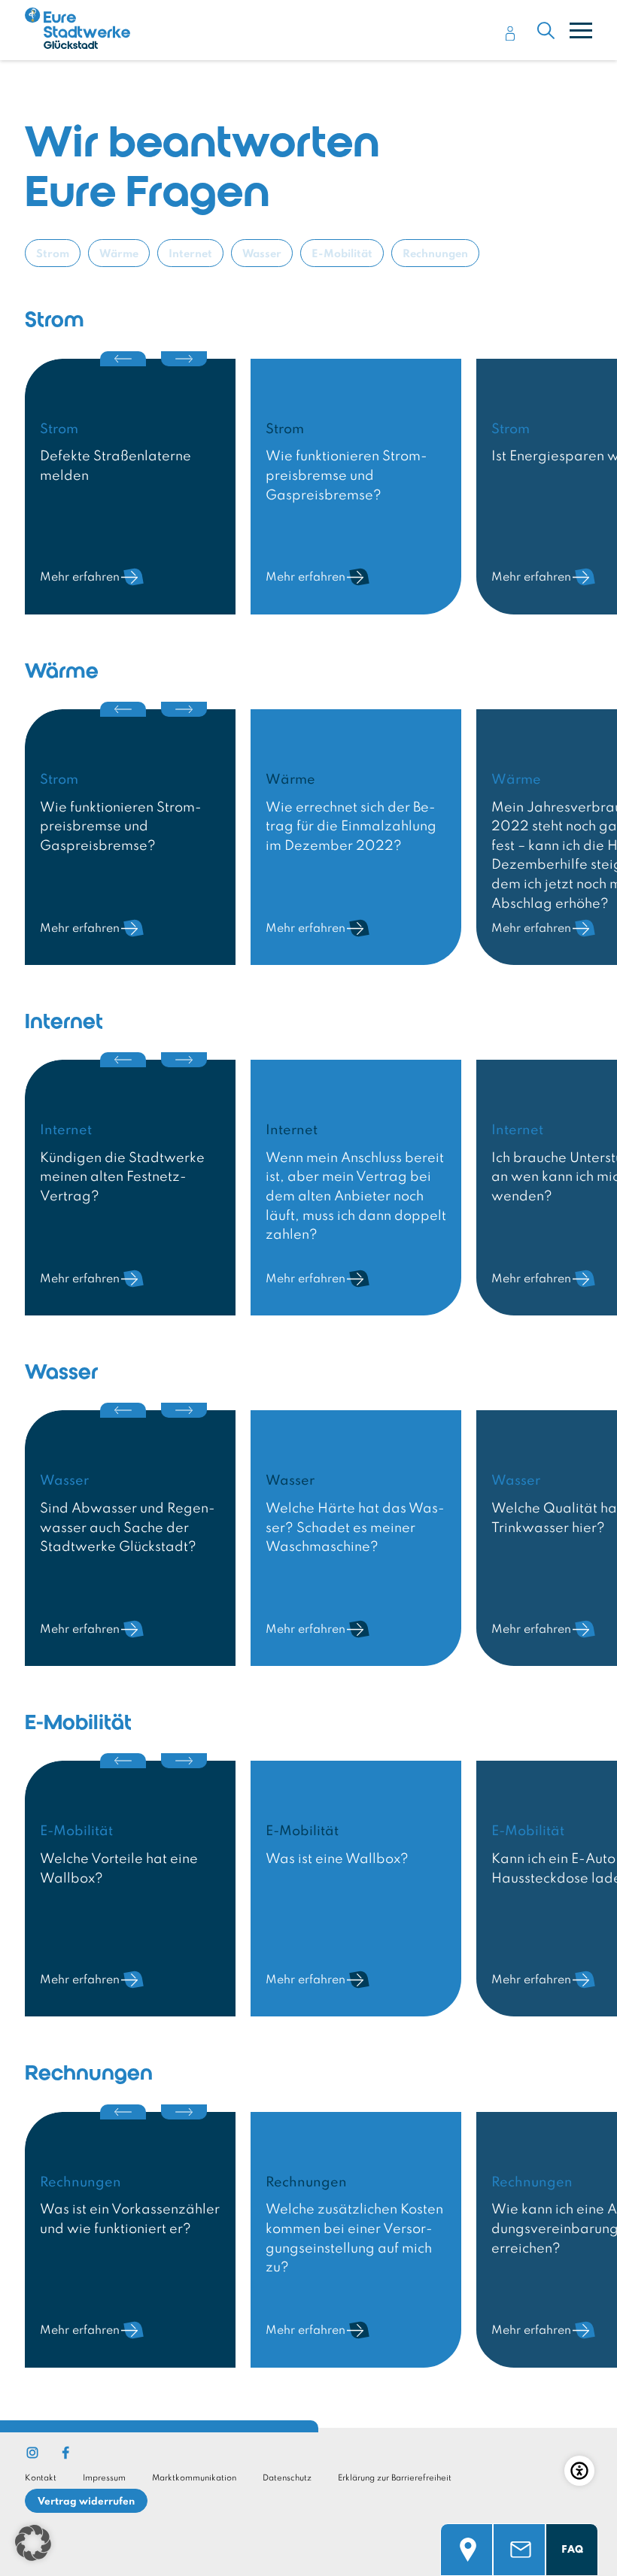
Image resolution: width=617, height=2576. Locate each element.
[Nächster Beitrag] (184, 359)
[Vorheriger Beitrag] (123, 359)
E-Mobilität (342, 254)
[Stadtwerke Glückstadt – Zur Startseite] (78, 32)
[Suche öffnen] (546, 30)
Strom (53, 254)
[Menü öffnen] (581, 30)
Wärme (119, 254)
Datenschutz (287, 2478)
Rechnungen (435, 254)
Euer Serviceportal (511, 31)
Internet (190, 254)
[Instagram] (32, 2453)
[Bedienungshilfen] (579, 2471)
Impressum (104, 2478)
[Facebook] (65, 2453)
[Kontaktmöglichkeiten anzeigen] (519, 2525)
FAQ (572, 2550)
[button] (33, 2543)
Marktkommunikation (194, 2478)
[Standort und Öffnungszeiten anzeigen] (467, 2525)
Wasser (262, 254)
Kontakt (41, 2478)
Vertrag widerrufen (86, 2502)
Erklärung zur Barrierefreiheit (395, 2478)
